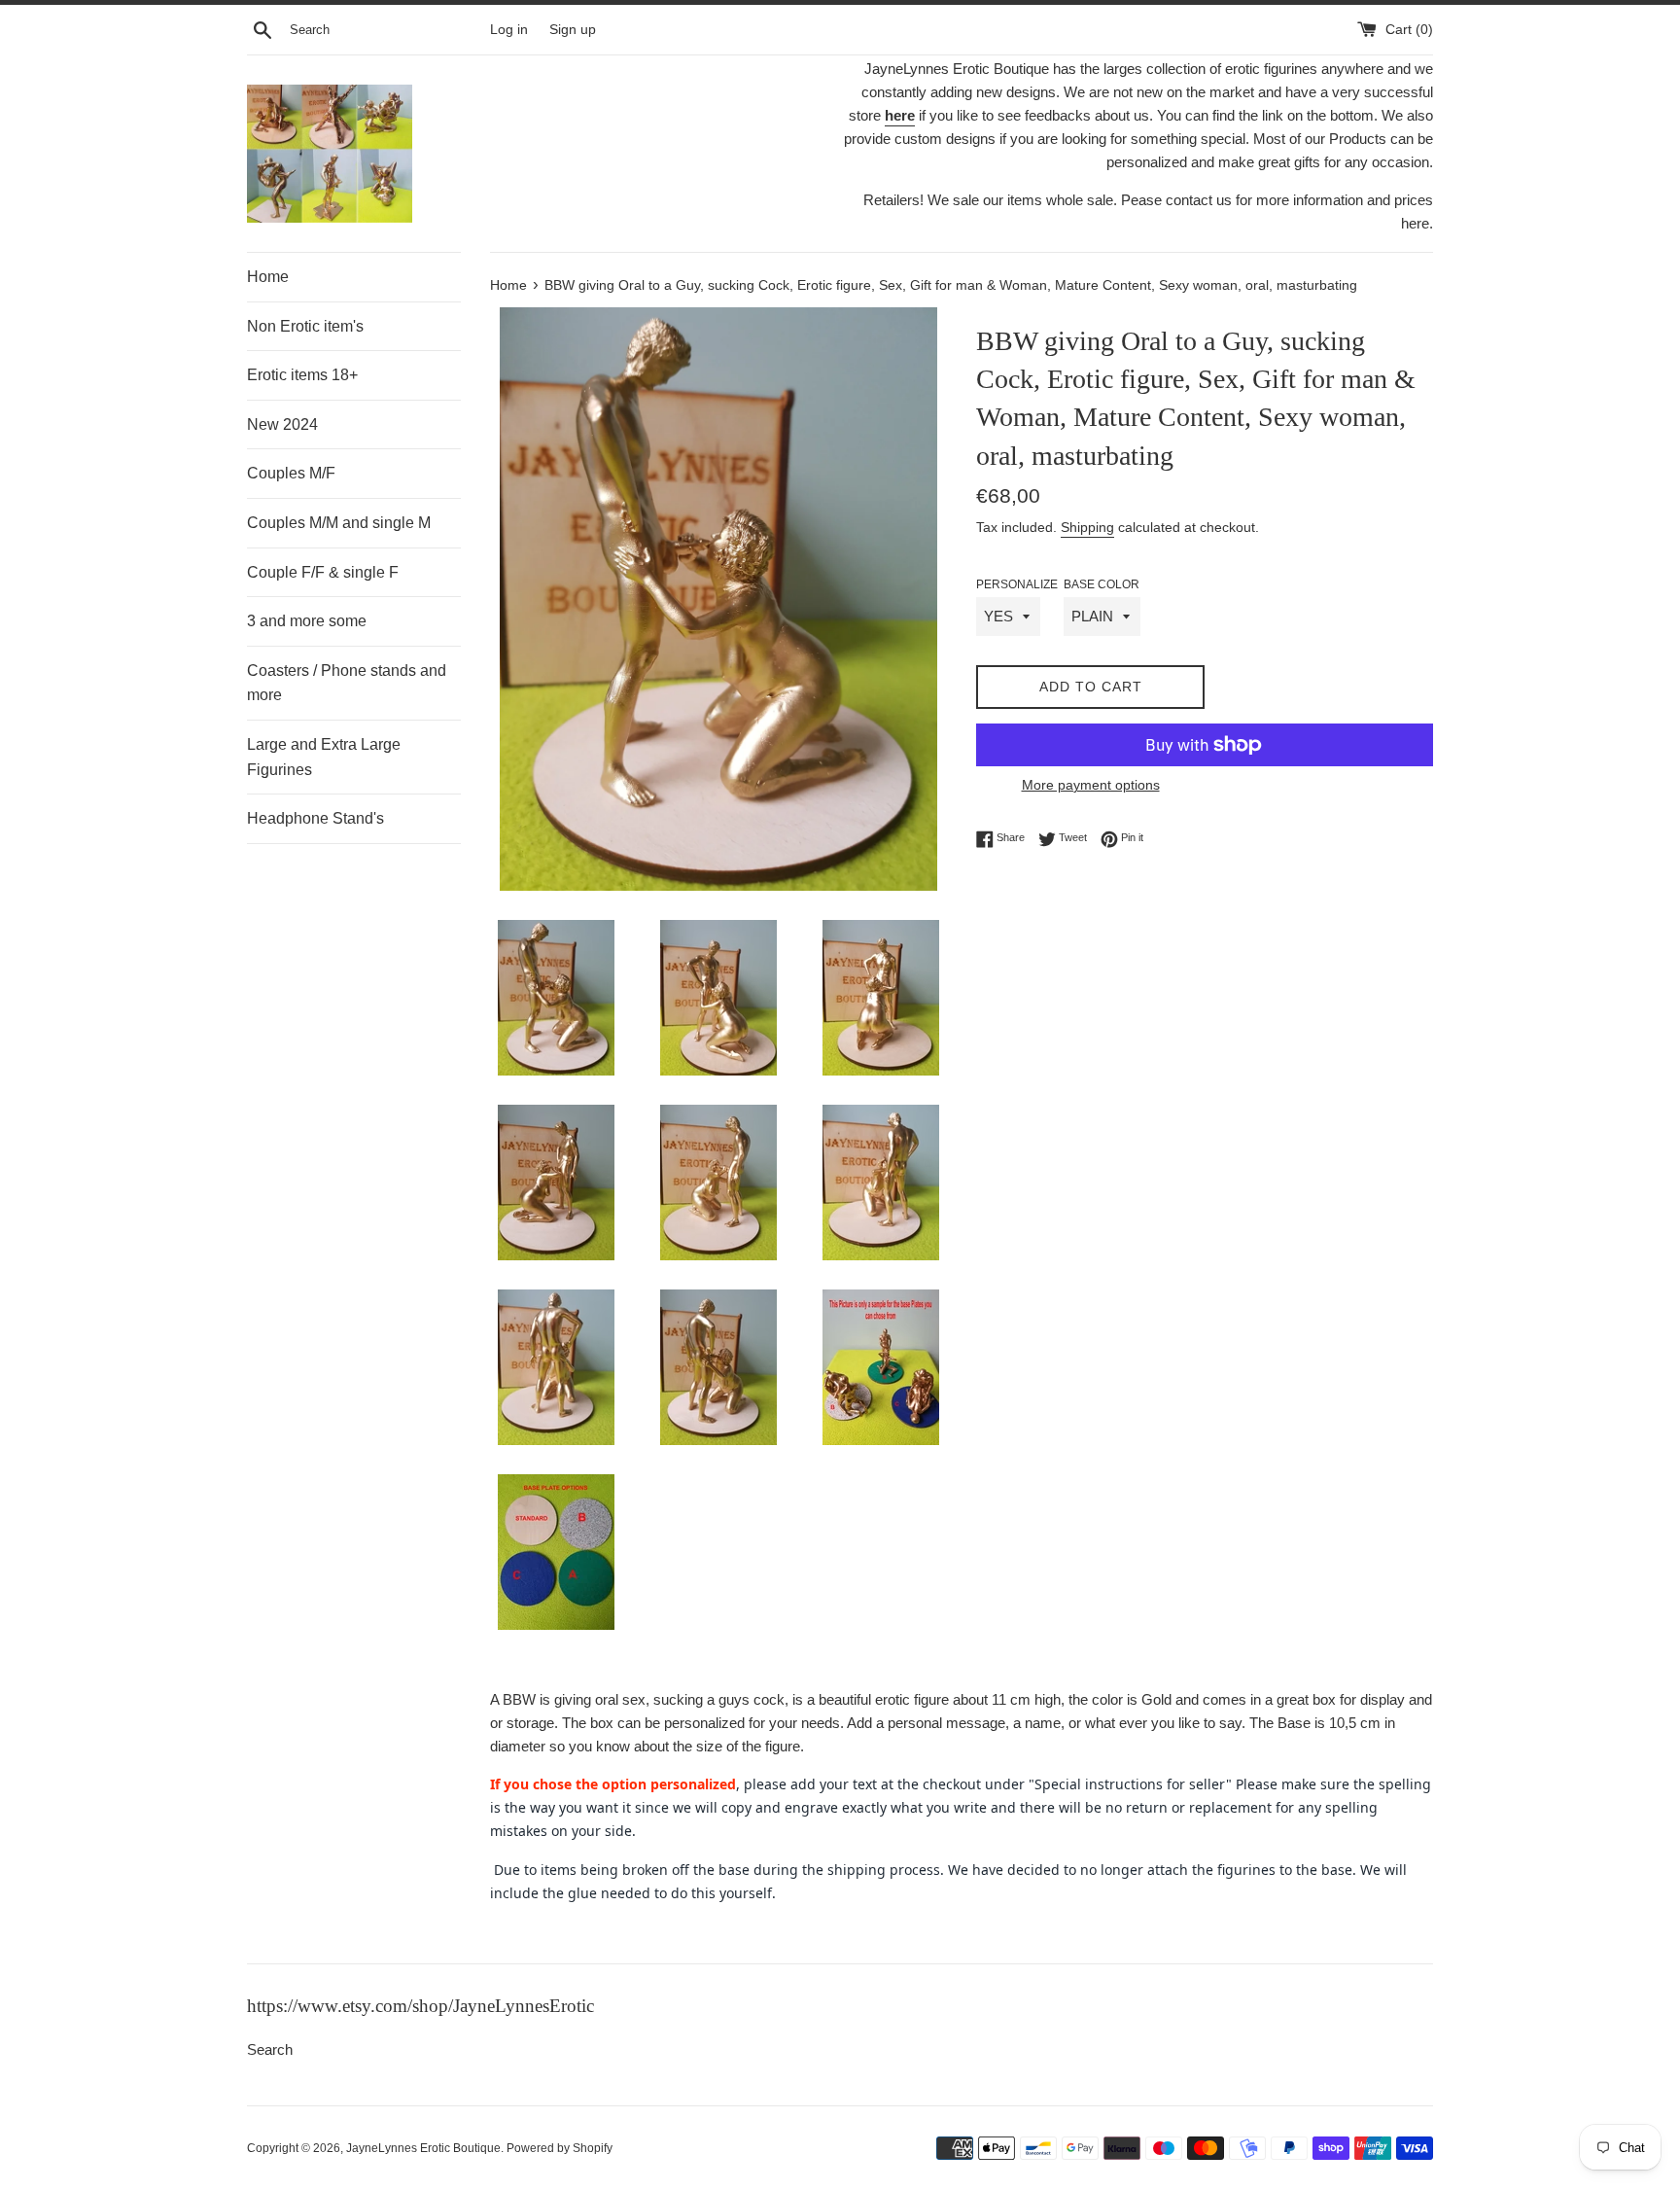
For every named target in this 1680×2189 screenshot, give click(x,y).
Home (268, 277)
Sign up (573, 30)
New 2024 (282, 424)
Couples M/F (291, 473)
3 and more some (307, 621)
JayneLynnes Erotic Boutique (423, 2148)
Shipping (1087, 527)
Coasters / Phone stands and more (347, 683)
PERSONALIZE (1017, 584)
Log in (509, 30)
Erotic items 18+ (302, 375)
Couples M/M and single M (339, 523)
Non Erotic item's (305, 326)
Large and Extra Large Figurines (324, 757)
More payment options (1091, 785)
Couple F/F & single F (323, 572)
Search (270, 2049)
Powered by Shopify (560, 2148)
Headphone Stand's (315, 818)
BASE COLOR (1102, 584)
